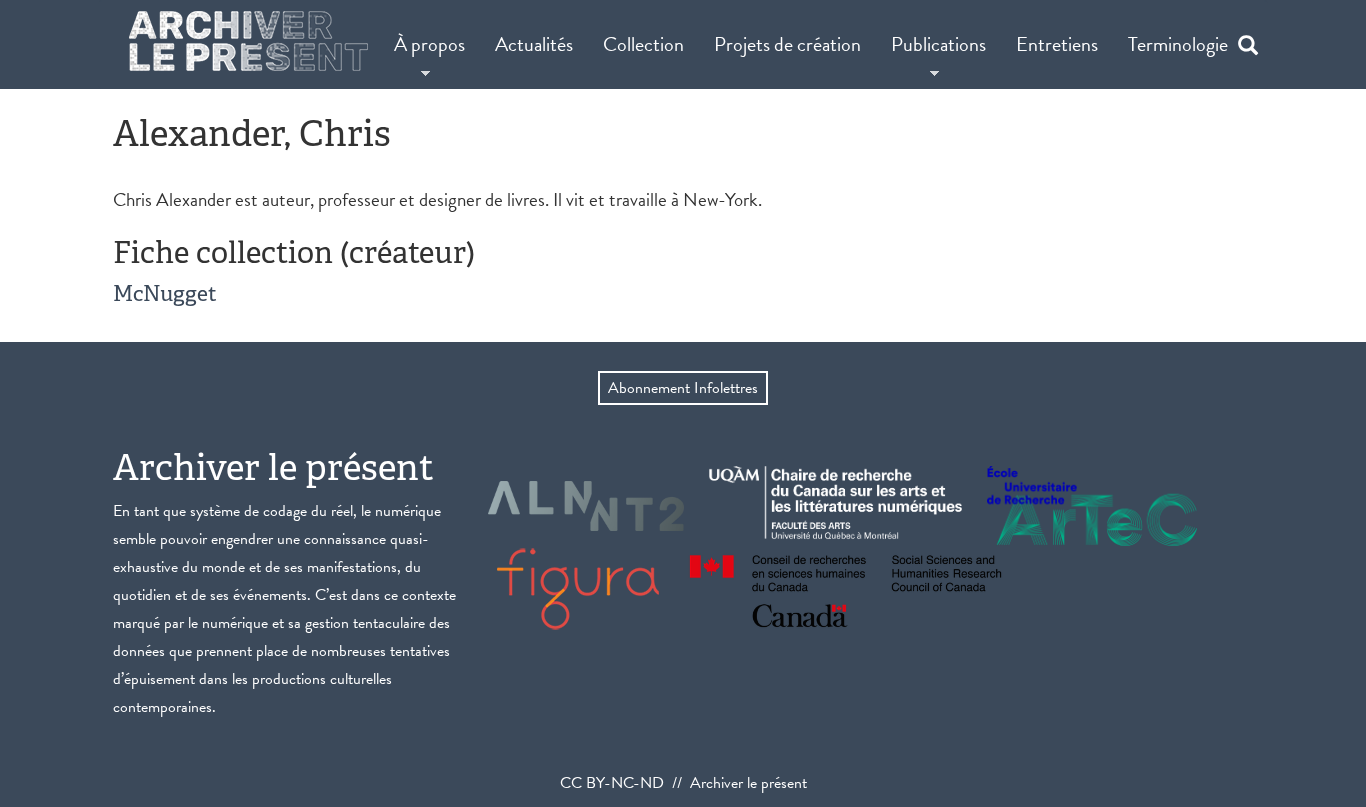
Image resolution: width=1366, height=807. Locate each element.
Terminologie (1178, 44)
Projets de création (787, 44)
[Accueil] (248, 41)
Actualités (534, 44)
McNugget (165, 293)
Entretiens (1057, 44)
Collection (643, 44)
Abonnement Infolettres (683, 388)
